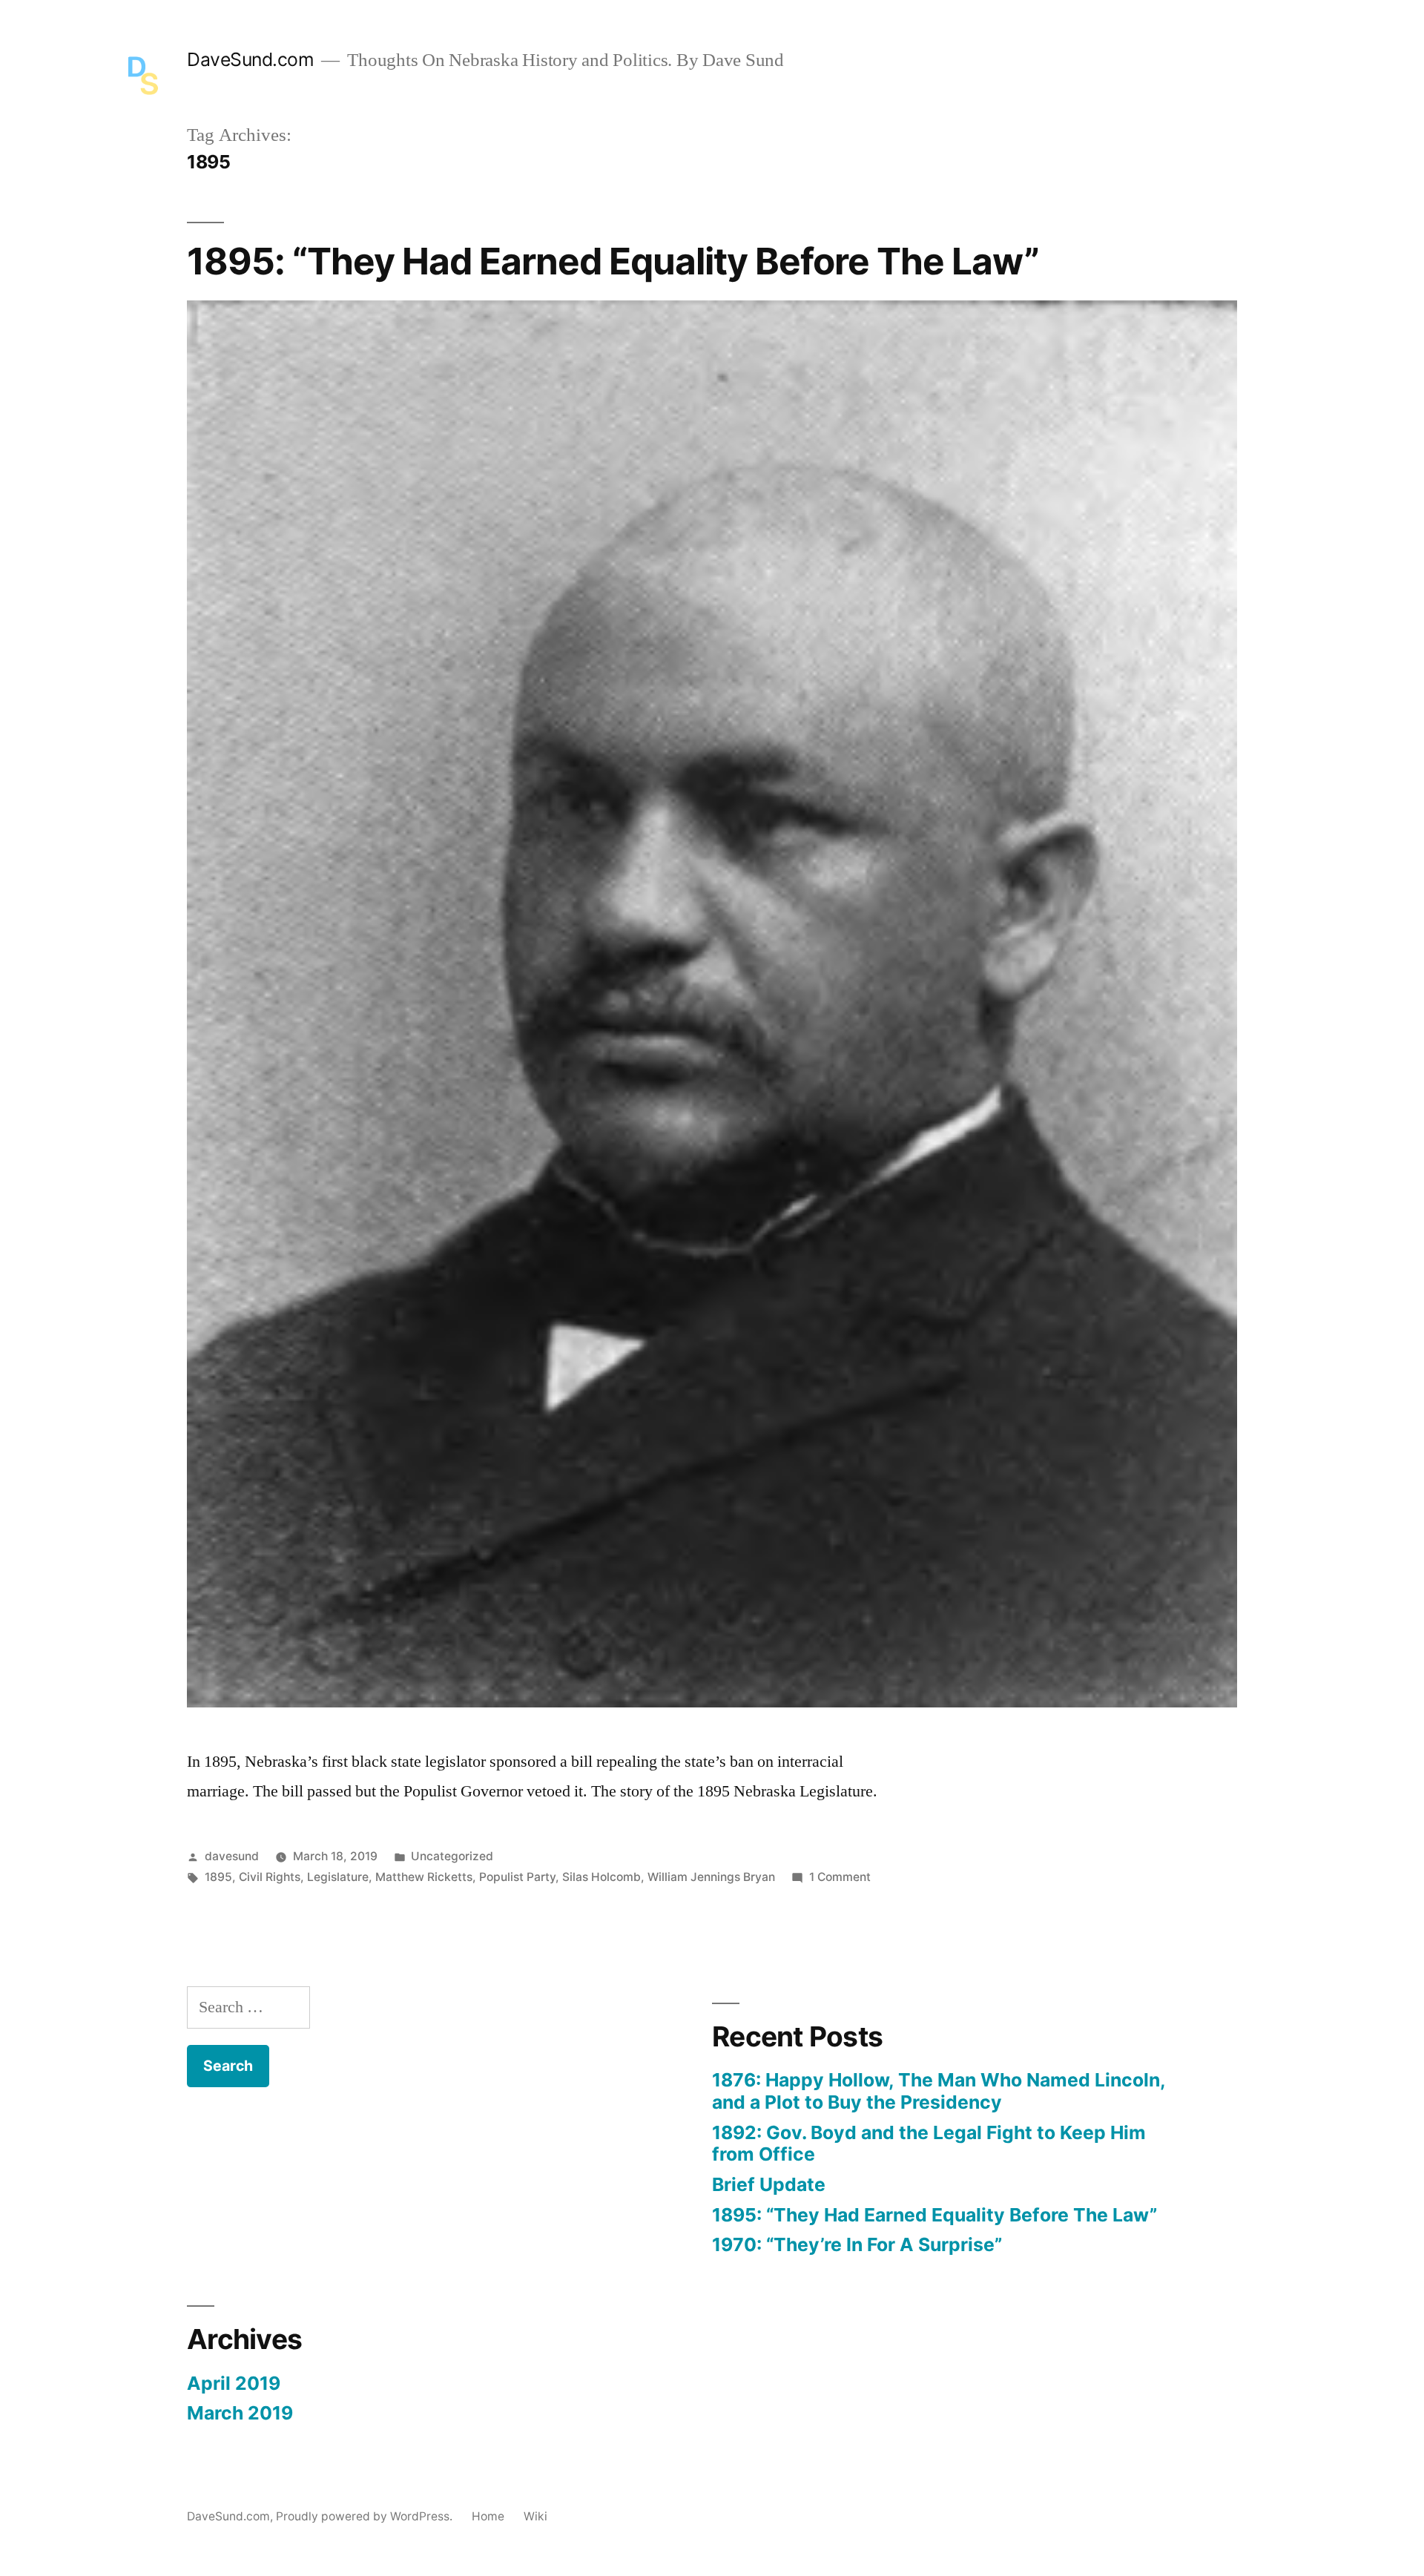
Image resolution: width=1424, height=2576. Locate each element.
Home (488, 2516)
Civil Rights (270, 1877)
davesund (232, 1856)
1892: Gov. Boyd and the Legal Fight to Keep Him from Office (929, 2144)
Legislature (338, 1877)
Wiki (535, 2516)
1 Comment (840, 1877)
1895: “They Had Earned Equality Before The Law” (613, 261)
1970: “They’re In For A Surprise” (857, 2244)
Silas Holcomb (601, 1877)
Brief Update (769, 2184)
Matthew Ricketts (424, 1877)
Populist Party (517, 1877)
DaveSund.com (250, 59)
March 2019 (240, 2413)
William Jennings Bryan (711, 1877)
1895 (218, 1877)
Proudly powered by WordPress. (366, 2516)
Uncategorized (452, 1856)
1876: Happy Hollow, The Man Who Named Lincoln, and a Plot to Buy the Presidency (939, 2091)
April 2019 (234, 2383)
